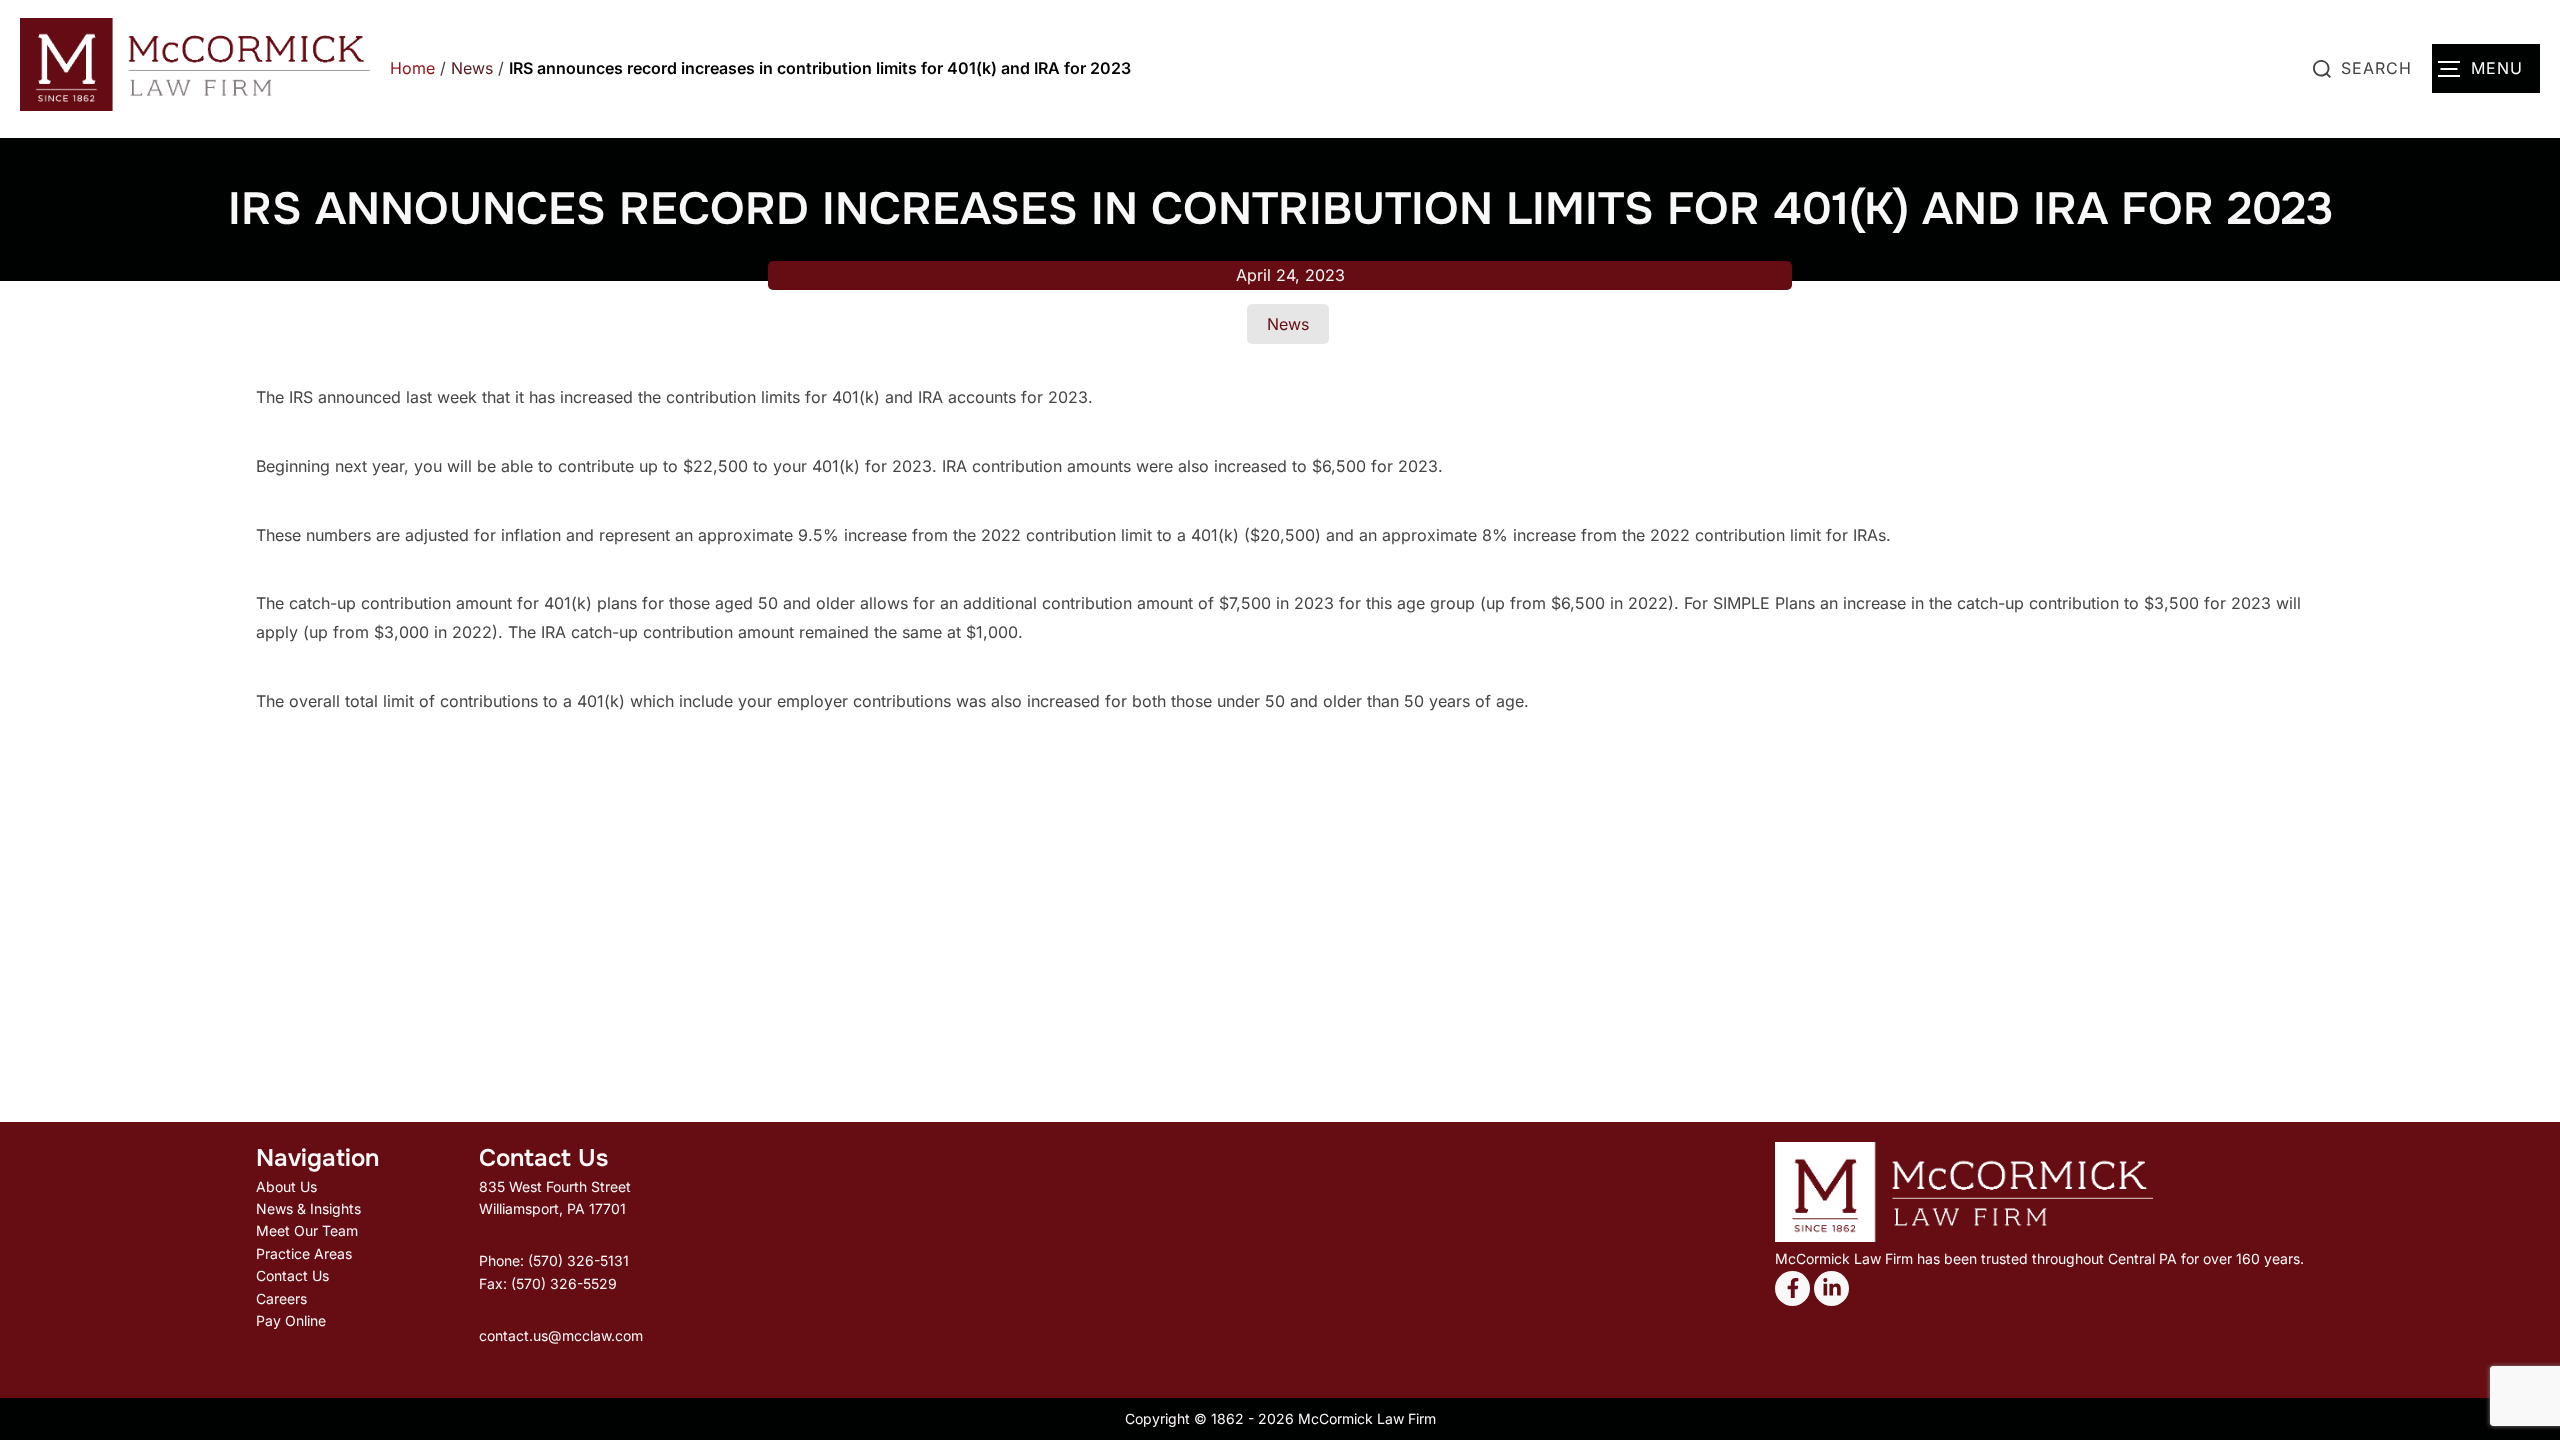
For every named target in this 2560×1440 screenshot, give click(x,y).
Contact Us (292, 1275)
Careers (281, 1298)
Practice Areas (304, 1253)
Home (412, 68)
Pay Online (291, 1320)
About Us (286, 1186)
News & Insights (308, 1208)
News (472, 68)
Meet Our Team (307, 1230)
